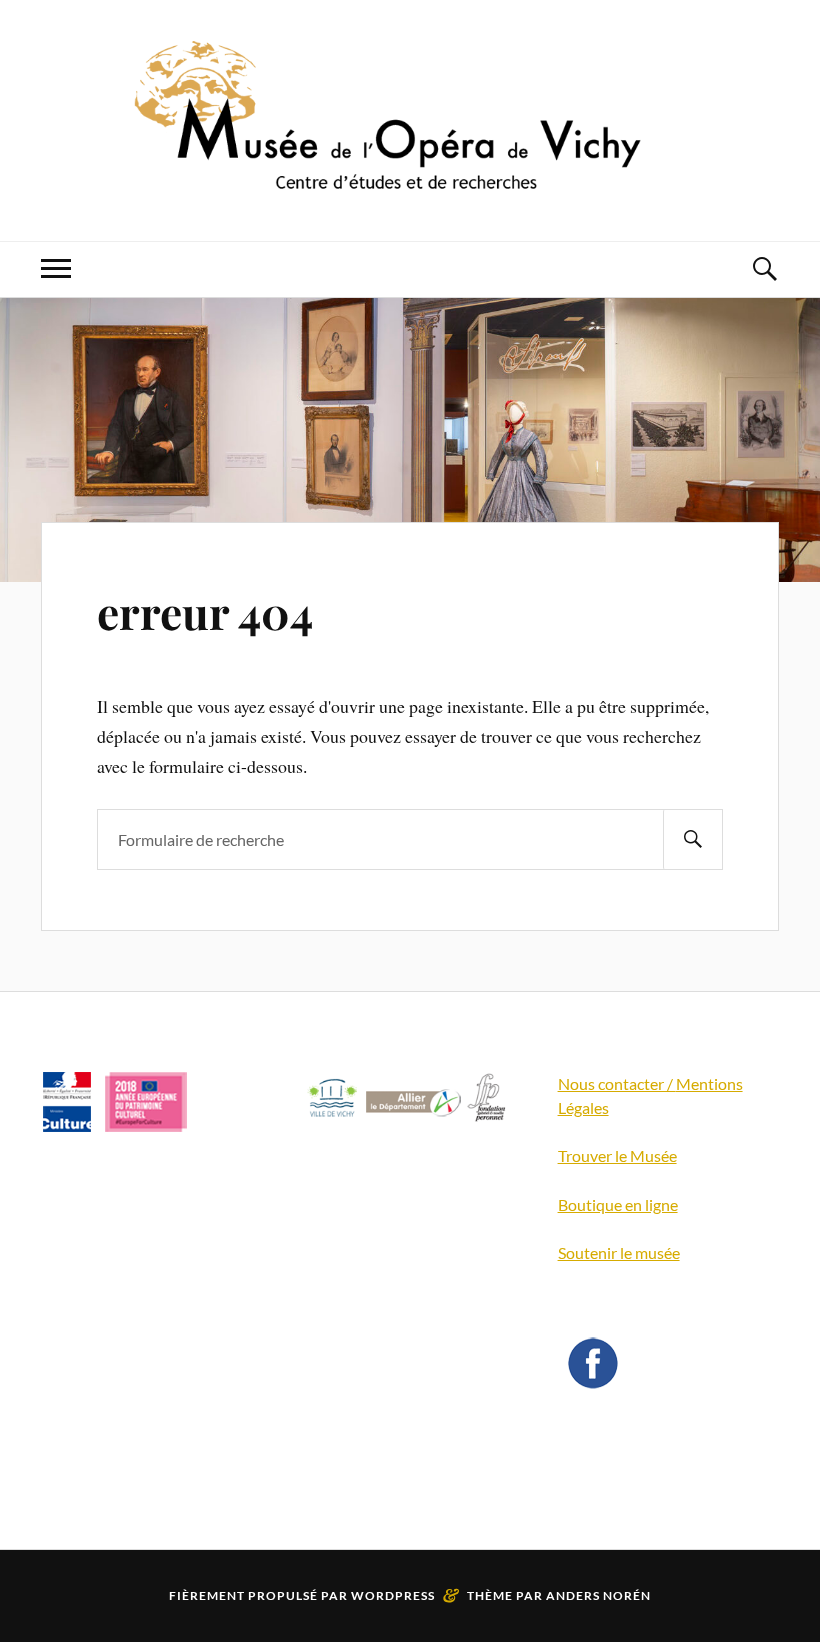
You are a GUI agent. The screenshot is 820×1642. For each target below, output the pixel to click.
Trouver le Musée (617, 1155)
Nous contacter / (617, 1083)
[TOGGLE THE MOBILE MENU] (56, 269)
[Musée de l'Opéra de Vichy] (410, 180)
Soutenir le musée (619, 1252)
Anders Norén (598, 1595)
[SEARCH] (693, 839)
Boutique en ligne (618, 1204)
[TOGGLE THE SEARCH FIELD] (764, 269)
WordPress (393, 1595)
